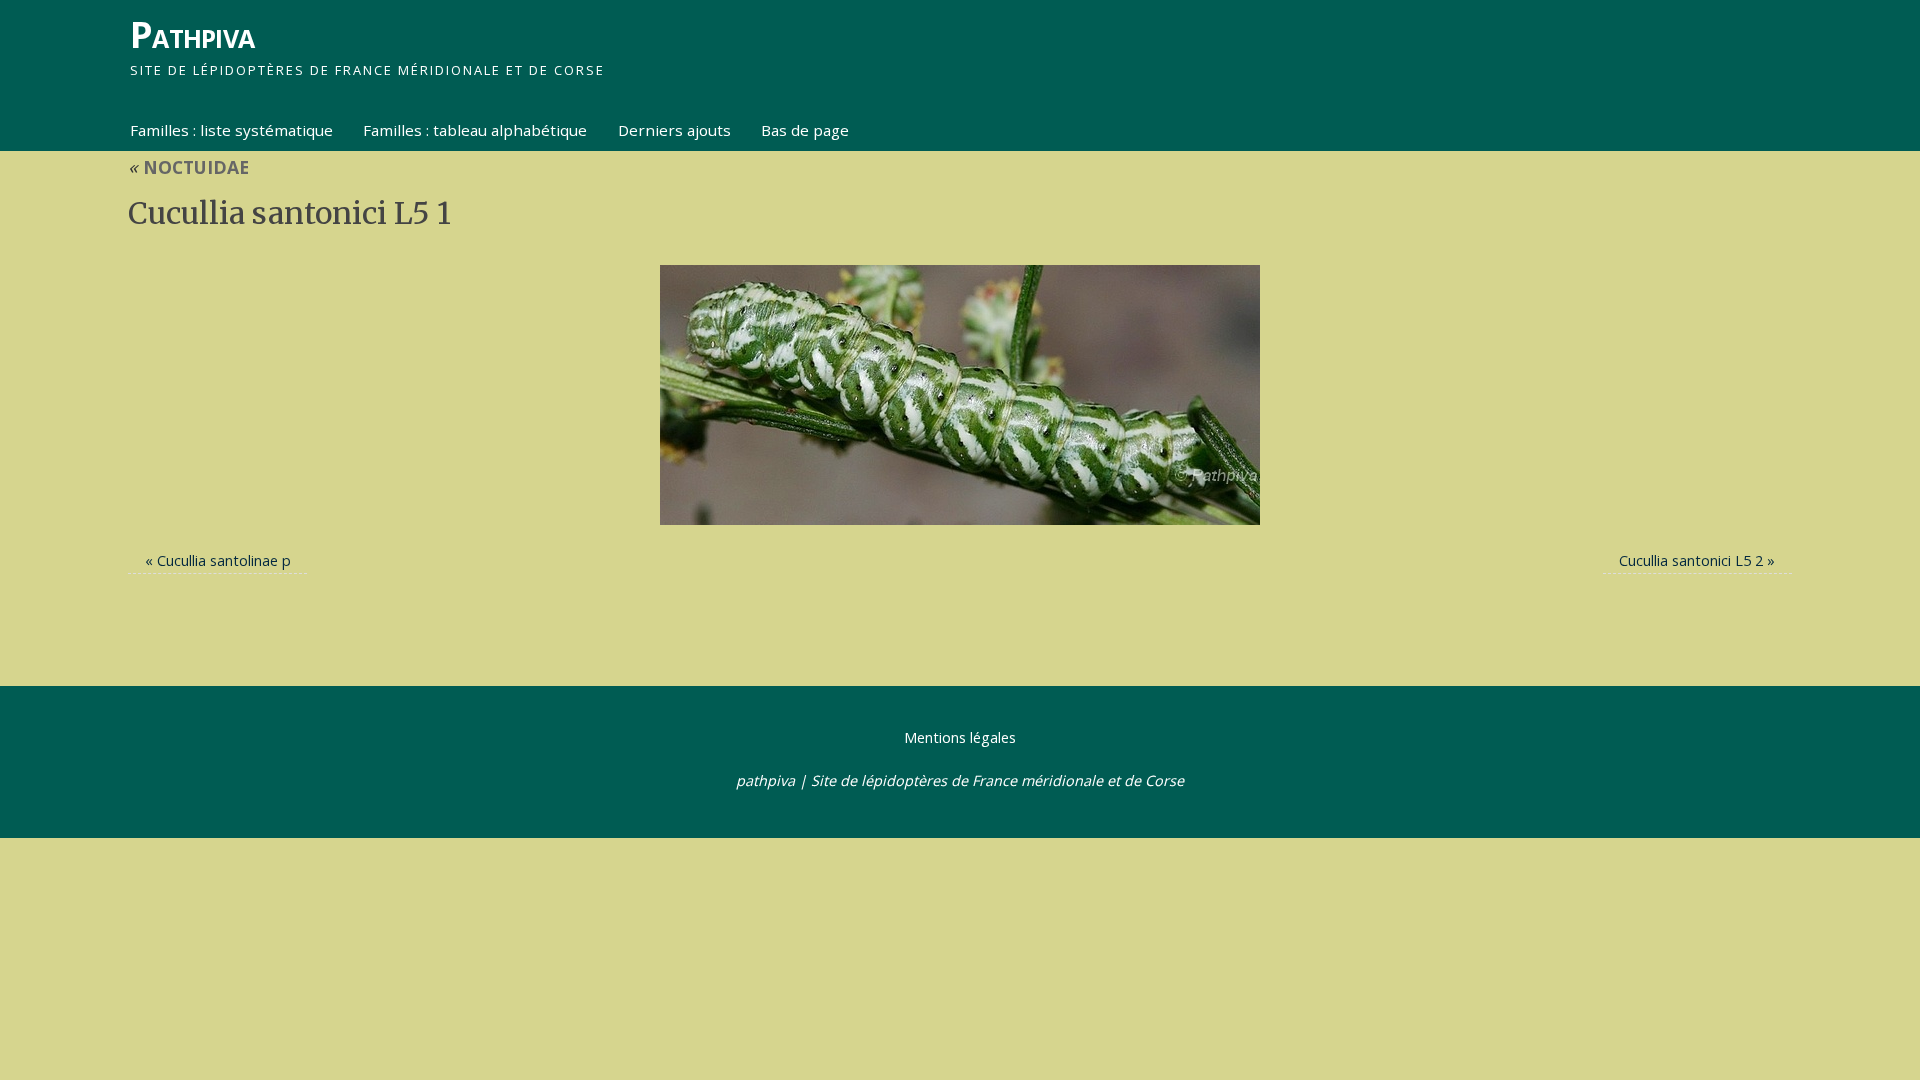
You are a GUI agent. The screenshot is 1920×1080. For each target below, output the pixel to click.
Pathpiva (192, 34)
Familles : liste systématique (231, 130)
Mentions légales (960, 737)
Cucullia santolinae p (224, 560)
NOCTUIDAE (188, 167)
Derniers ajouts (674, 130)
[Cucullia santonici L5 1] (960, 395)
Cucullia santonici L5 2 (1691, 560)
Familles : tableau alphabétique (475, 130)
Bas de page (805, 130)
